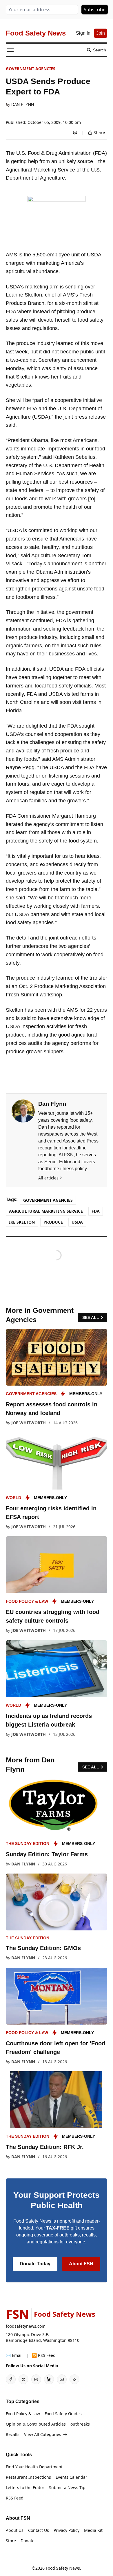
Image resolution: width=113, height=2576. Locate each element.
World (13, 1498)
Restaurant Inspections (28, 2477)
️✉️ (14, 2355)
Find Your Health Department (34, 2467)
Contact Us (39, 2530)
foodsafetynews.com (26, 2326)
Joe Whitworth (29, 1423)
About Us (15, 2530)
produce (53, 1222)
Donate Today (35, 2264)
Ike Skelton (22, 1222)
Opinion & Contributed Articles (36, 2424)
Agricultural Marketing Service (46, 1211)
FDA (96, 1211)
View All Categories (43, 2434)
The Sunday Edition (28, 1844)
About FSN (81, 2264)
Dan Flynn (23, 105)
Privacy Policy (66, 2530)
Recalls (13, 2434)
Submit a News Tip (67, 2488)
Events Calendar (71, 2477)
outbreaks (80, 2424)
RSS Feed (15, 2498)
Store (11, 2541)
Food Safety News (63, 2568)
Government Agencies (31, 69)
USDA (77, 1222)
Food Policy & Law (27, 1601)
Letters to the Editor (25, 2488)
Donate (28, 2541)
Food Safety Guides (63, 2414)
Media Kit (93, 2530)
